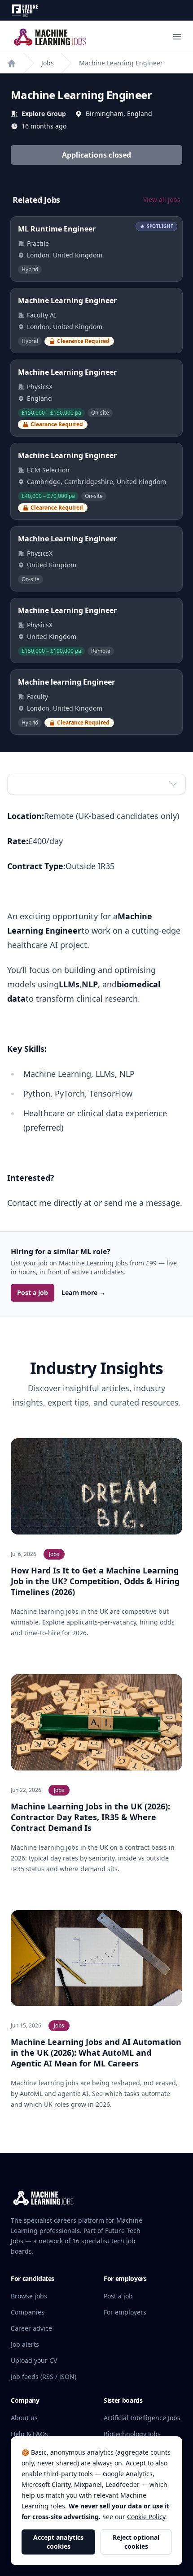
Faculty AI (42, 315)
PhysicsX (40, 387)
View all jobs (162, 199)
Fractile (38, 243)
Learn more (83, 1292)
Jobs (48, 63)
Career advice (31, 2328)
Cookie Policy (146, 2517)
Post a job (33, 1292)
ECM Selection (48, 470)
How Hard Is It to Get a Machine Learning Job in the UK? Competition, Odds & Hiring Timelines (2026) (95, 1581)
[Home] (12, 63)
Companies (28, 2312)
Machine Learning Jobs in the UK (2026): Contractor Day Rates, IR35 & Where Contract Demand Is (90, 1817)
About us (24, 2418)
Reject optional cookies (136, 2542)
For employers (125, 2312)
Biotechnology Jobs (132, 2434)
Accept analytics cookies (58, 2542)
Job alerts (25, 2344)
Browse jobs (29, 2296)
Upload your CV (34, 2360)
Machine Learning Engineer (121, 63)
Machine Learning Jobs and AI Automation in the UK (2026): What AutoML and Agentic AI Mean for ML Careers (96, 2053)
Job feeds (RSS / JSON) (44, 2377)
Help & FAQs (29, 2434)
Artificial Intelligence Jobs (142, 2418)
